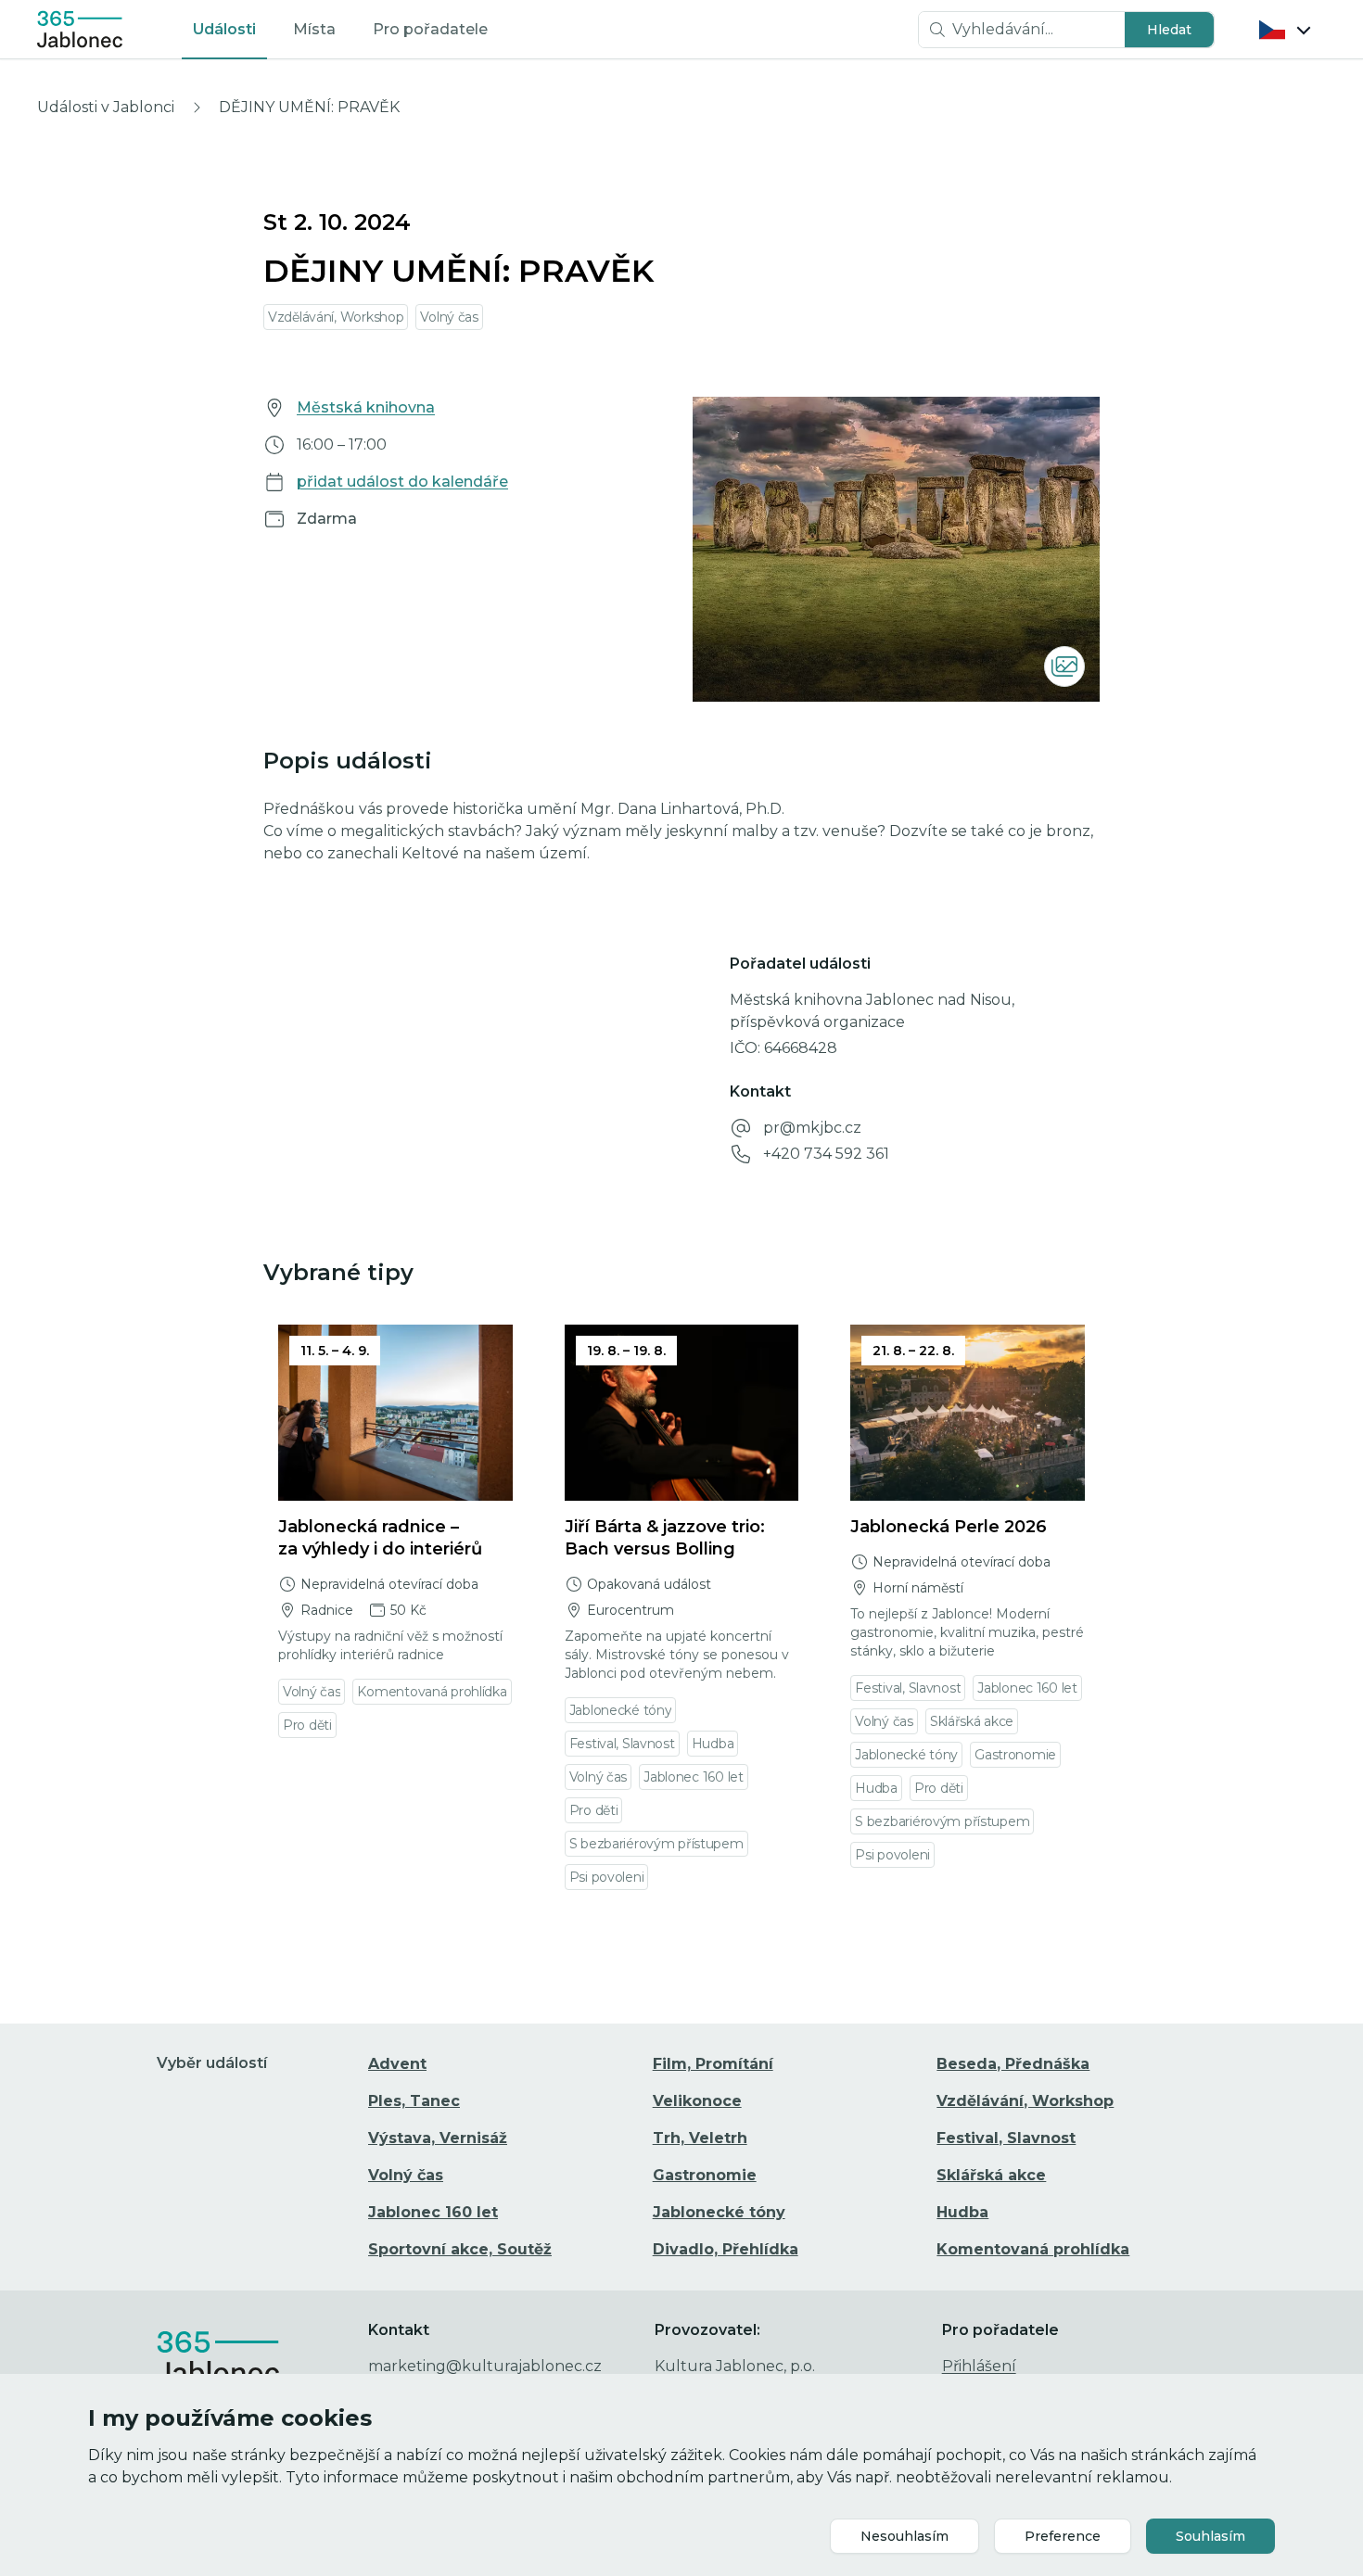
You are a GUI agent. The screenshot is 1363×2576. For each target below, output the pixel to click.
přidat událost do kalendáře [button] (402, 482)
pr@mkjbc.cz (812, 1128)
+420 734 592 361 (826, 1154)
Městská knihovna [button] (366, 407)
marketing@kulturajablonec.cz (485, 2366)
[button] (1169, 30)
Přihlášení (979, 2366)
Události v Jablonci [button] (106, 107)
